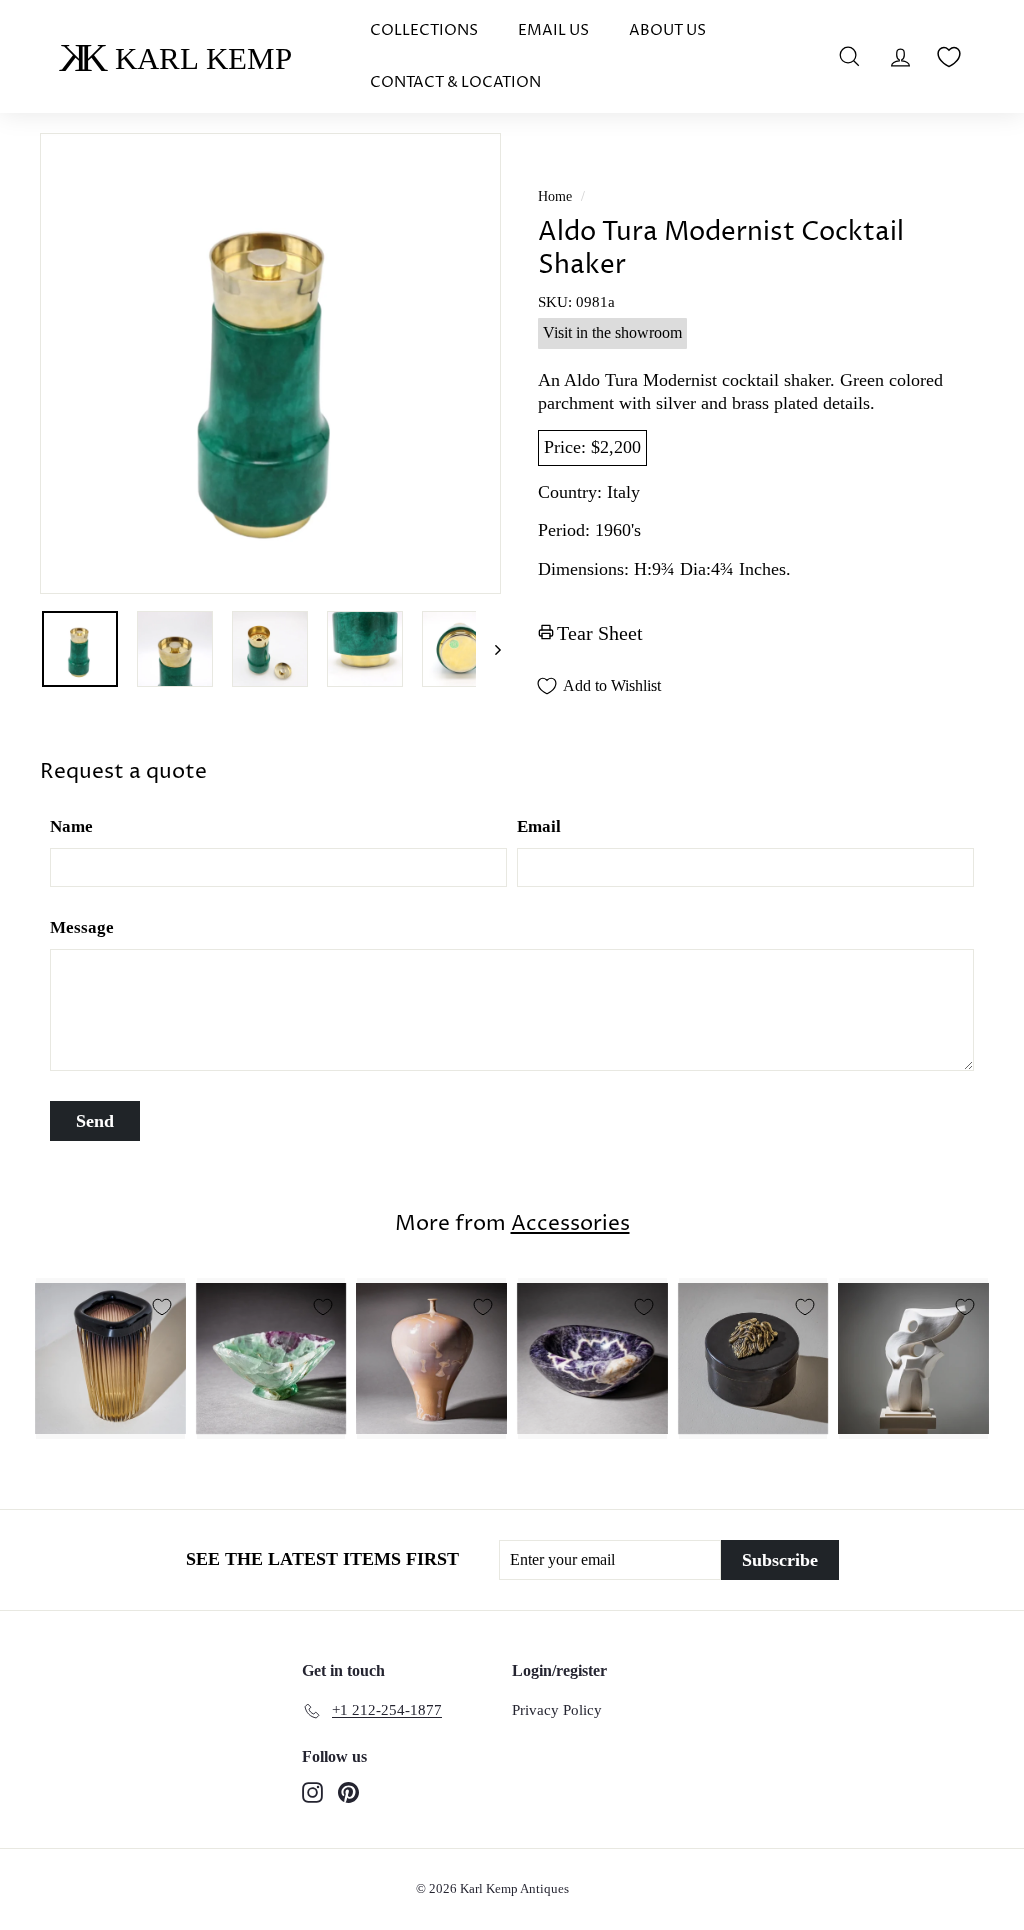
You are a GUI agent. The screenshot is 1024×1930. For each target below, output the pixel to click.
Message (82, 927)
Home (555, 196)
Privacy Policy (557, 1710)
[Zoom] (270, 363)
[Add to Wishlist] (162, 1307)
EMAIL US (553, 30)
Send (95, 1121)
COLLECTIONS (424, 30)
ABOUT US (667, 30)
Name (71, 826)
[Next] (488, 649)
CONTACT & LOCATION (455, 82)
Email (539, 826)
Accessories (570, 1224)
